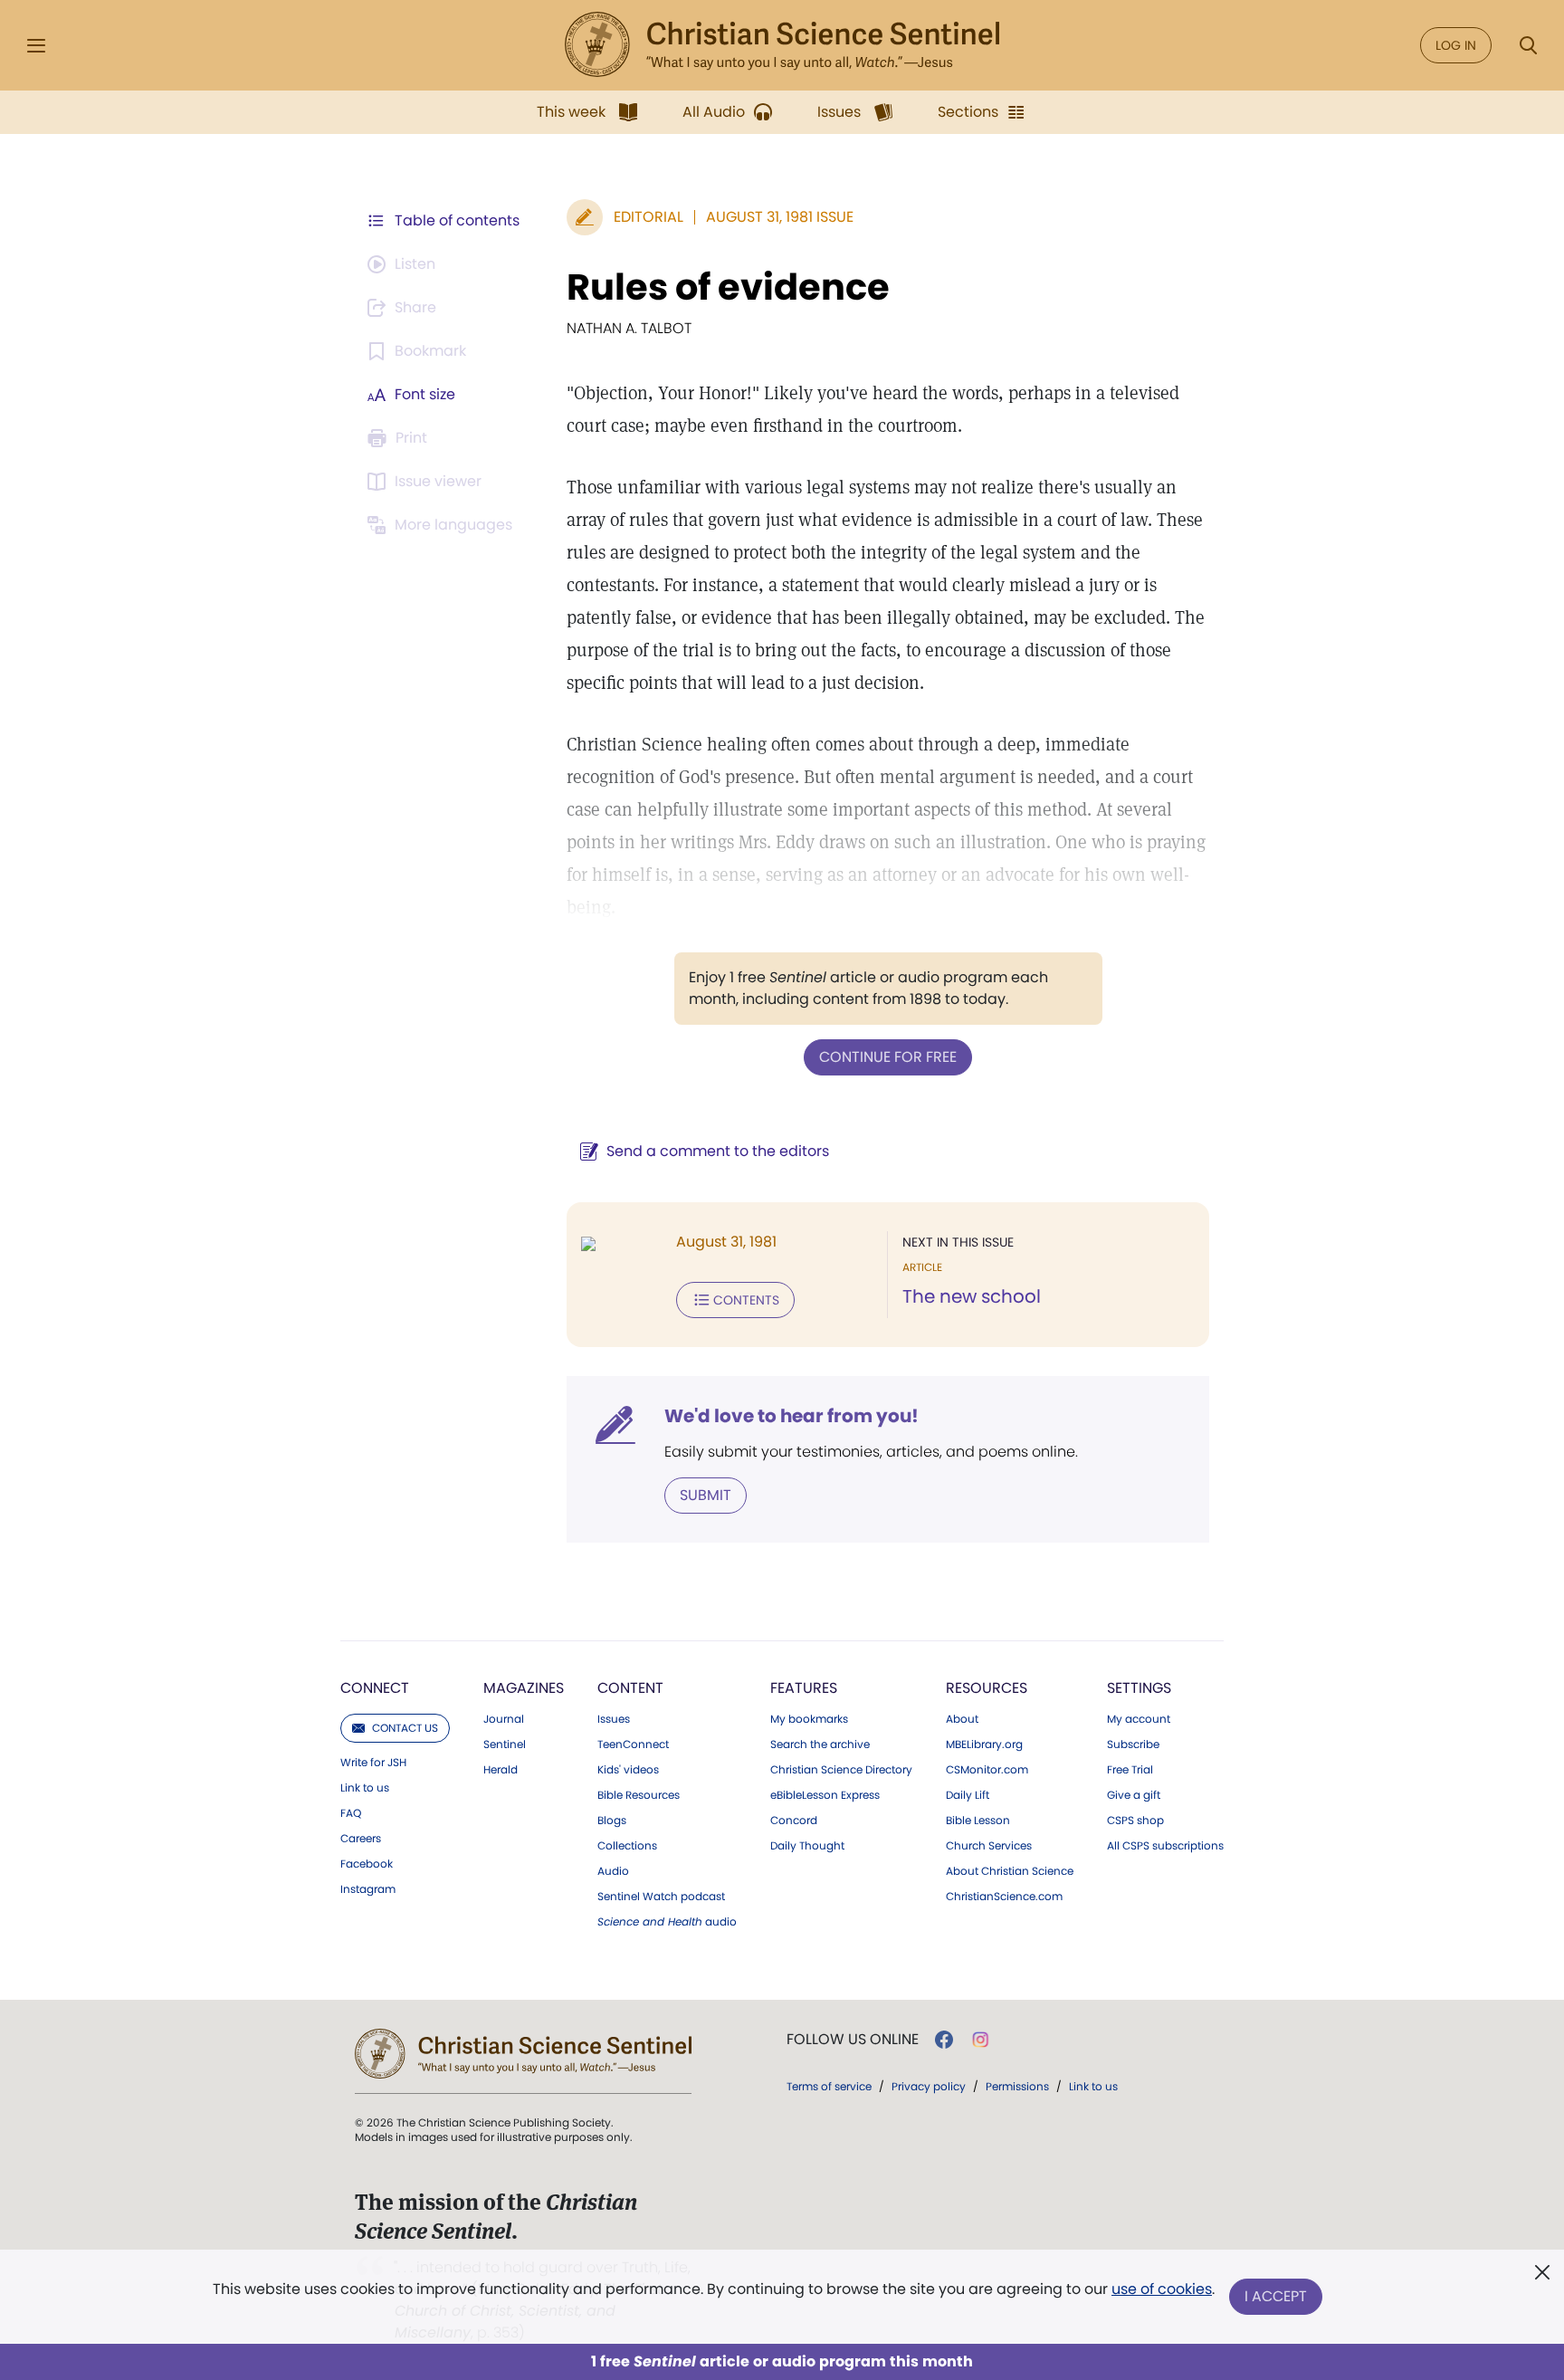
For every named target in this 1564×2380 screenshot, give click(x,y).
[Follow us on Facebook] (944, 2040)
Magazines (524, 1688)
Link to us (365, 1788)
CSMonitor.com (987, 1770)
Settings (1139, 1688)
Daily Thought (807, 1846)
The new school (972, 1296)
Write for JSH (373, 1763)
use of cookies (1162, 2289)
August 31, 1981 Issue (780, 217)
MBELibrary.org (984, 1744)
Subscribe (1133, 1744)
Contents (746, 1300)
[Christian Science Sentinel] (782, 45)
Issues (614, 1719)
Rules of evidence (728, 287)
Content (630, 1688)
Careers (361, 1839)
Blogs (612, 1821)
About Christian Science (1010, 1871)
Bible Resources (639, 1795)
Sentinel (505, 1744)
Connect (375, 1688)
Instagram (368, 1889)
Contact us (405, 1728)
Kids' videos (628, 1770)
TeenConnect (633, 1744)
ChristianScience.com (1004, 1897)
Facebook (367, 1864)
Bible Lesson (978, 1821)
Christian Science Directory (841, 1770)
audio (667, 1922)
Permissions (1017, 2086)
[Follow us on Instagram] (981, 2040)
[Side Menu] (36, 46)
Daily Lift (968, 1795)
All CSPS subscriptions (1165, 1846)
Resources (987, 1688)
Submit (706, 1495)
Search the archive (820, 1744)
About (962, 1719)
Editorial (648, 217)
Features (804, 1688)
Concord (794, 1821)
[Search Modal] (1528, 46)
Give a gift (1134, 1795)
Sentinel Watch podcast (661, 1897)
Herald (501, 1770)
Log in (1456, 45)
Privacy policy (929, 2086)
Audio (613, 1871)
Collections (627, 1846)
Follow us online (853, 2040)
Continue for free (888, 1057)
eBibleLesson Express (825, 1795)
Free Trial (1130, 1770)
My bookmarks (809, 1719)
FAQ (351, 1813)
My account (1139, 1719)
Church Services (989, 1846)
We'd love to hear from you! (792, 1416)
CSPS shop (1135, 1821)
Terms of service (829, 2086)
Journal (504, 1719)
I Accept (1276, 2296)
